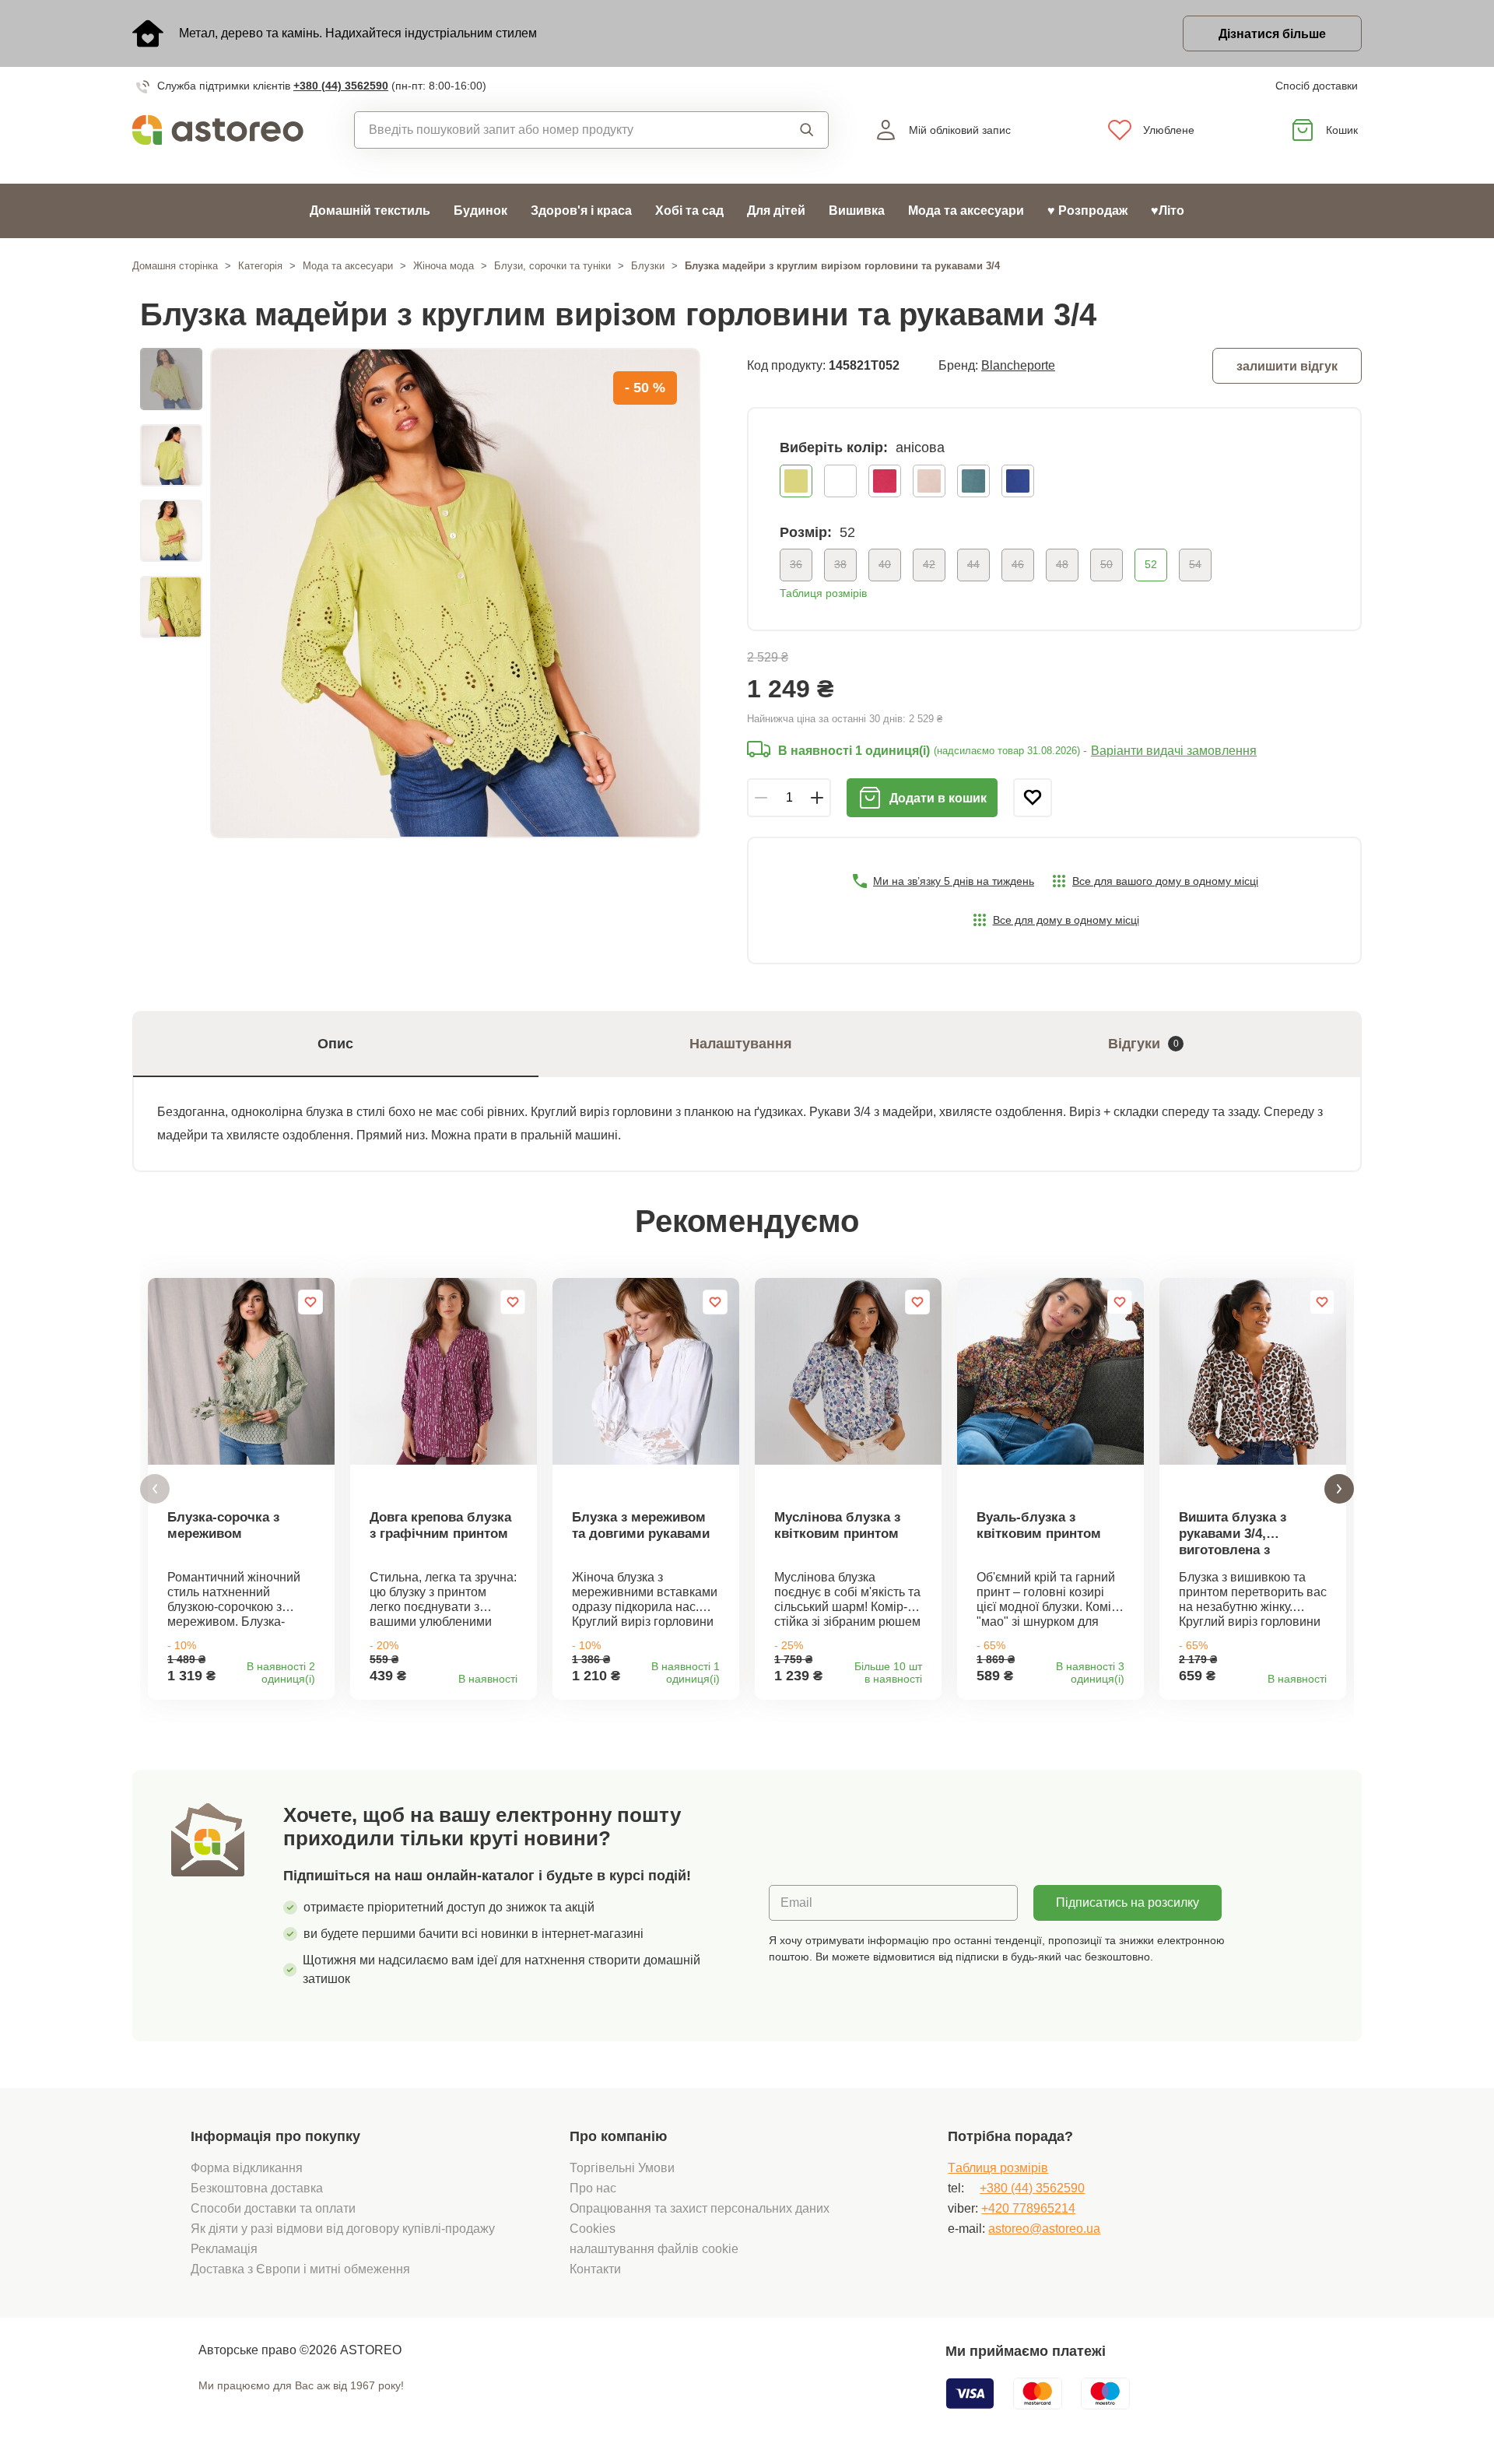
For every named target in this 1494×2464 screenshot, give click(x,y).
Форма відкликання (247, 2168)
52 (1151, 564)
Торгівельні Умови (622, 2168)
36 (796, 564)
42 (929, 564)
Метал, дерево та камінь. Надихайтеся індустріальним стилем (358, 33)
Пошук (793, 130)
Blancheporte (1018, 365)
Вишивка (857, 211)
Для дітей (776, 211)
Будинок (480, 211)
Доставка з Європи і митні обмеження (300, 2269)
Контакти (595, 2269)
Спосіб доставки (1317, 86)
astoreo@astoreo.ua (1044, 2229)
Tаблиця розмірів (998, 2168)
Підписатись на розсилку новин (1128, 1908)
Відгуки (1143, 1044)
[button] (155, 1489)
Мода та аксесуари (966, 211)
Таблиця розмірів (823, 593)
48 (1062, 564)
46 (1018, 564)
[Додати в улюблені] (1033, 798)
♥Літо (1168, 211)
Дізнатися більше (1272, 34)
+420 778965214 (1028, 2208)
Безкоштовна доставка (257, 2188)
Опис (335, 1044)
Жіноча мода (444, 266)
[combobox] (556, 130)
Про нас (593, 2188)
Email (796, 1902)
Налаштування (741, 1044)
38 (840, 564)
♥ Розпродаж (1087, 211)
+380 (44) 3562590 (341, 86)
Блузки (648, 266)
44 (973, 564)
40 (885, 564)
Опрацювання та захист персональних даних (700, 2208)
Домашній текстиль (370, 211)
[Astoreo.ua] (228, 130)
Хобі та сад (689, 211)
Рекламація (224, 2249)
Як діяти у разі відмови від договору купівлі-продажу (343, 2229)
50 (1106, 564)
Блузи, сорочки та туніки (552, 266)
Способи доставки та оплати (273, 2208)
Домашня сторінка (175, 266)
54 (1195, 564)
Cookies (593, 2229)
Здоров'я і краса (581, 211)
